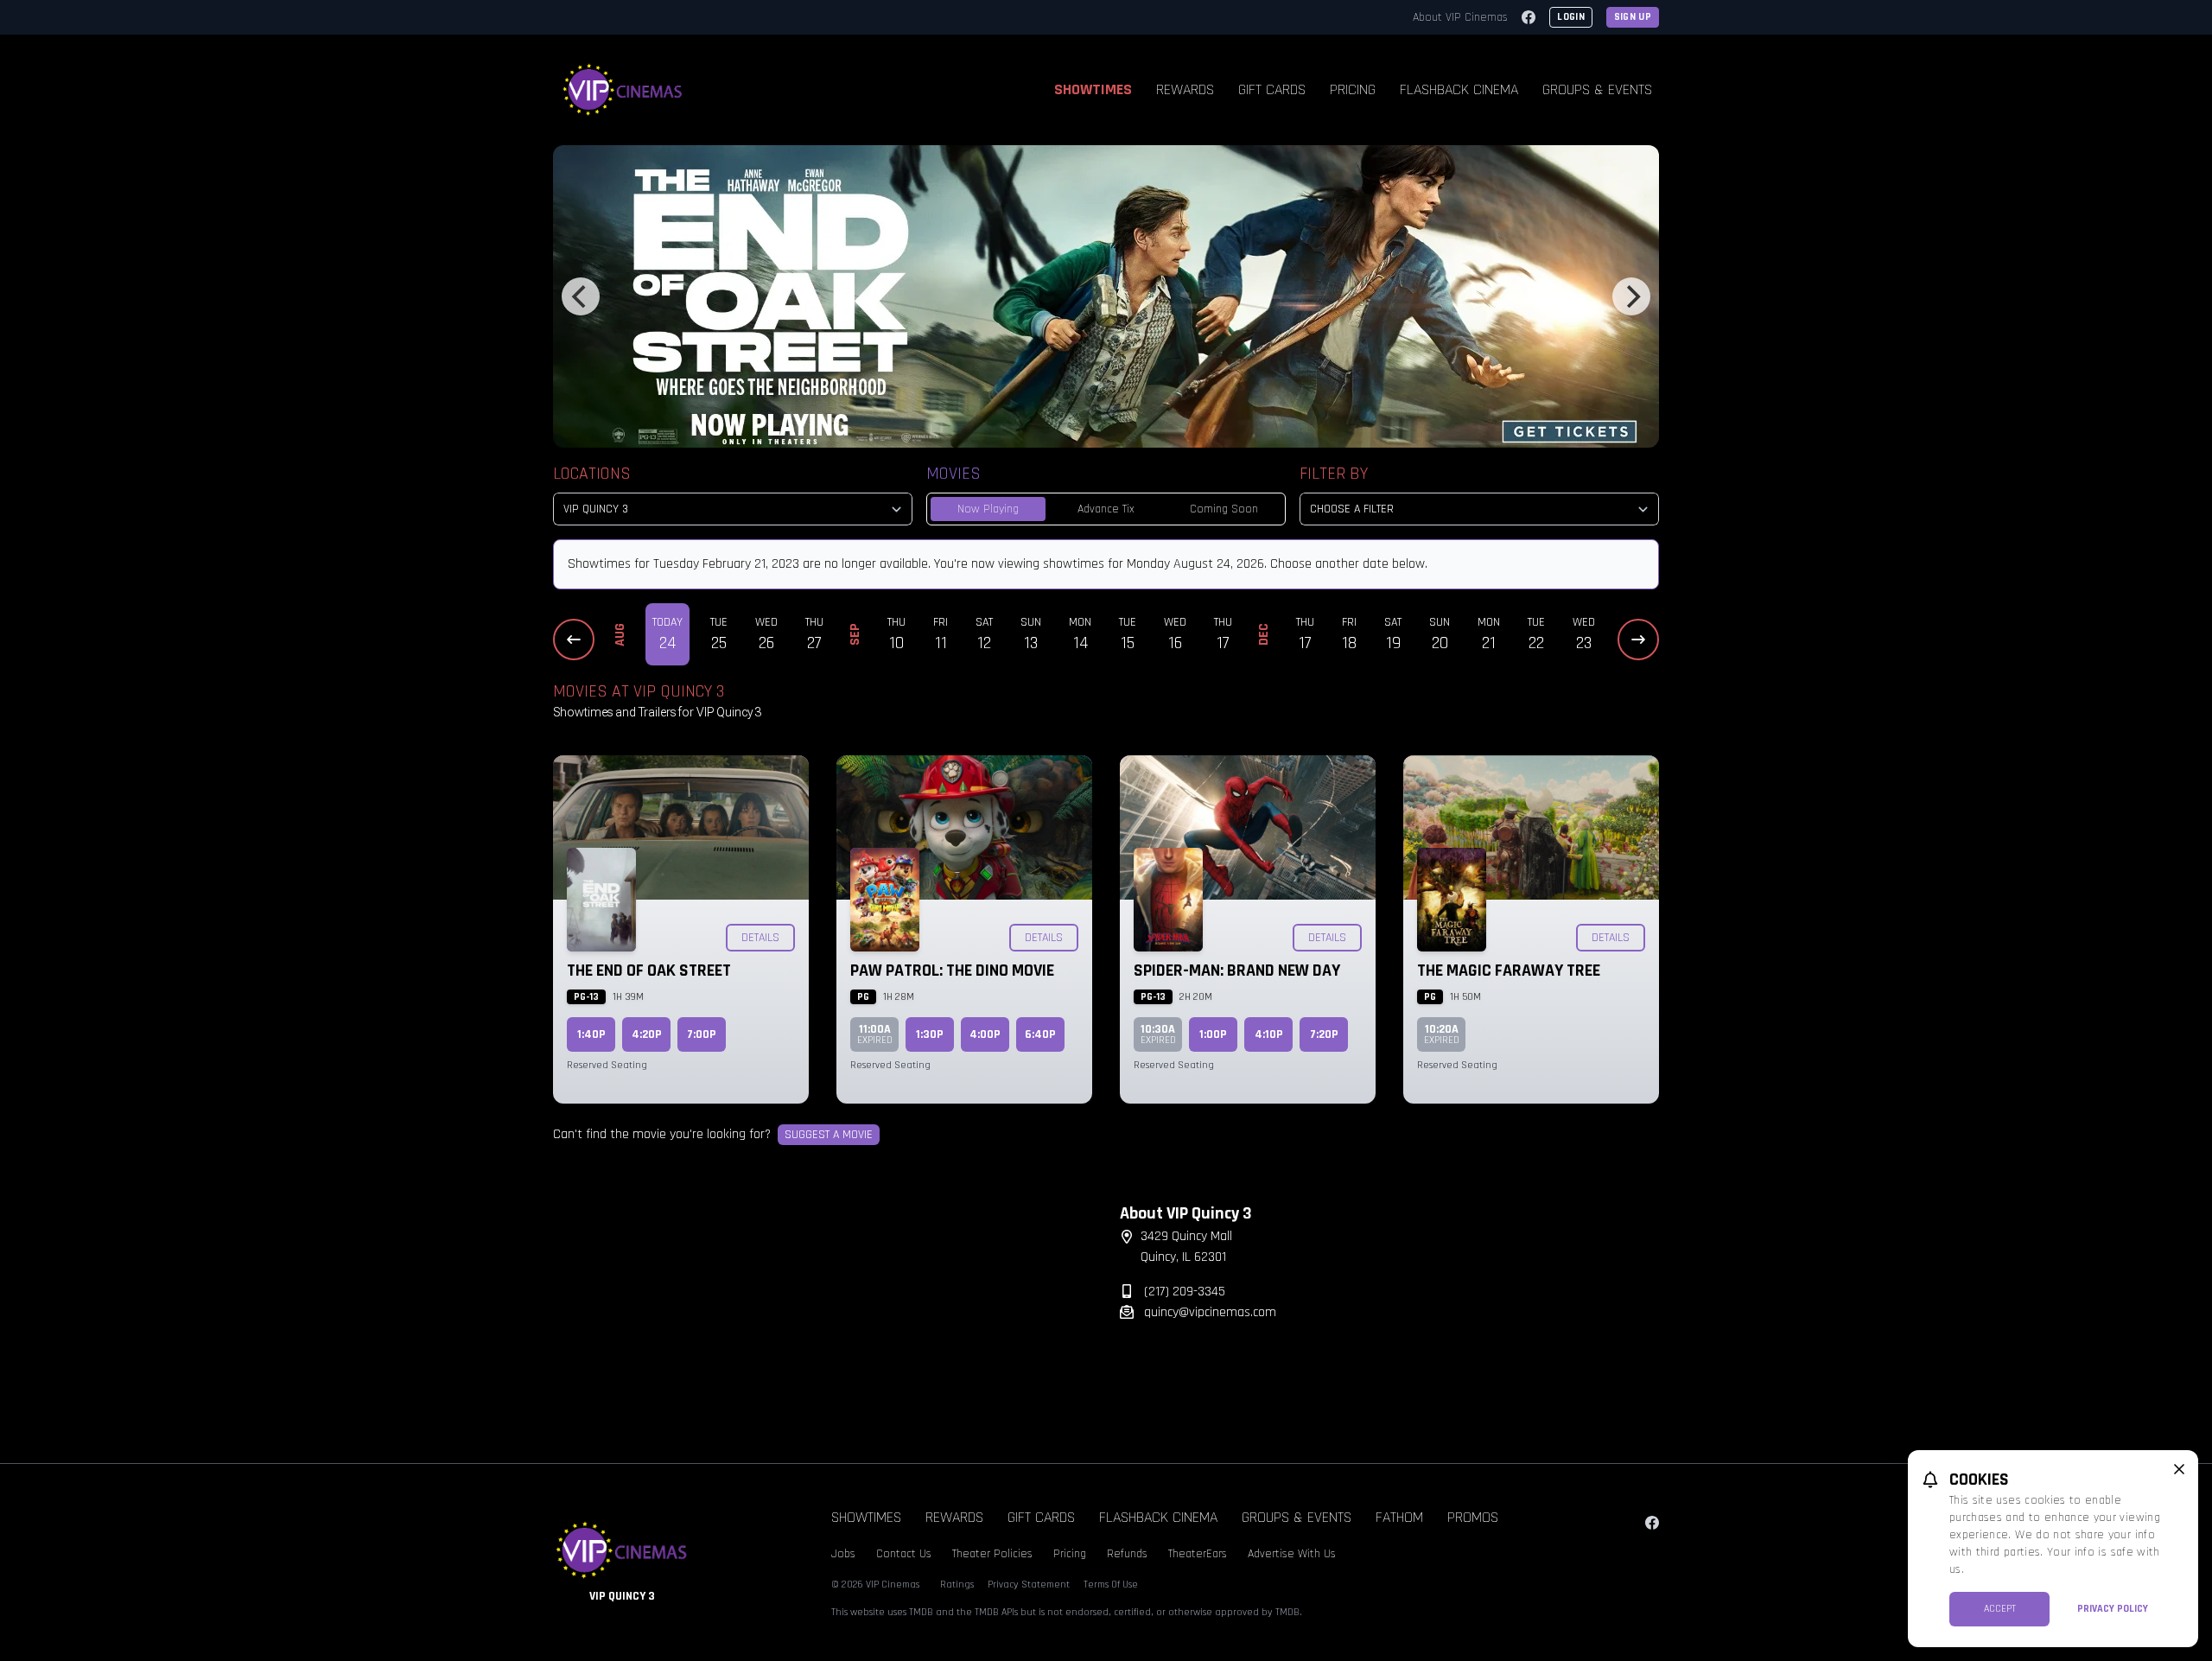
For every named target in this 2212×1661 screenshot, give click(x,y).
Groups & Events (1597, 89)
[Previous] (581, 296)
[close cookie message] (2179, 1469)
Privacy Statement (1029, 1585)
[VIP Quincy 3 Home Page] (623, 90)
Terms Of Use (1111, 1585)
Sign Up (1633, 17)
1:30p (930, 1034)
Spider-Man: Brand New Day (1237, 971)
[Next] (1631, 296)
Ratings (957, 1585)
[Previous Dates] (574, 640)
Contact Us (904, 1554)
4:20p (647, 1034)
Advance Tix (1106, 509)
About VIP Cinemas (1460, 17)
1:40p (591, 1034)
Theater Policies (992, 1554)
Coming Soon (1224, 509)
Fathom (1399, 1517)
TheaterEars (1198, 1554)
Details (760, 938)
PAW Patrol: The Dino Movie (952, 971)
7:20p (1324, 1034)
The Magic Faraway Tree (1509, 971)
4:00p (985, 1034)
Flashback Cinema (1459, 89)
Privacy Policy (2113, 1609)
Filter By (1334, 474)
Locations (592, 474)
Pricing (1353, 89)
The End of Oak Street (649, 971)
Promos (1473, 1517)
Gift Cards (1272, 89)
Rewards (1185, 89)
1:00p (1213, 1034)
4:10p (1269, 1034)
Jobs (843, 1554)
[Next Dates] (1638, 640)
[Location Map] (823, 1311)
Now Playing (988, 509)
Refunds (1127, 1554)
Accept (2000, 1609)
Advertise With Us (1292, 1554)
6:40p (1040, 1034)
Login (1571, 17)
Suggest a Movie (829, 1135)
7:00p (702, 1034)
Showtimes (1093, 89)
